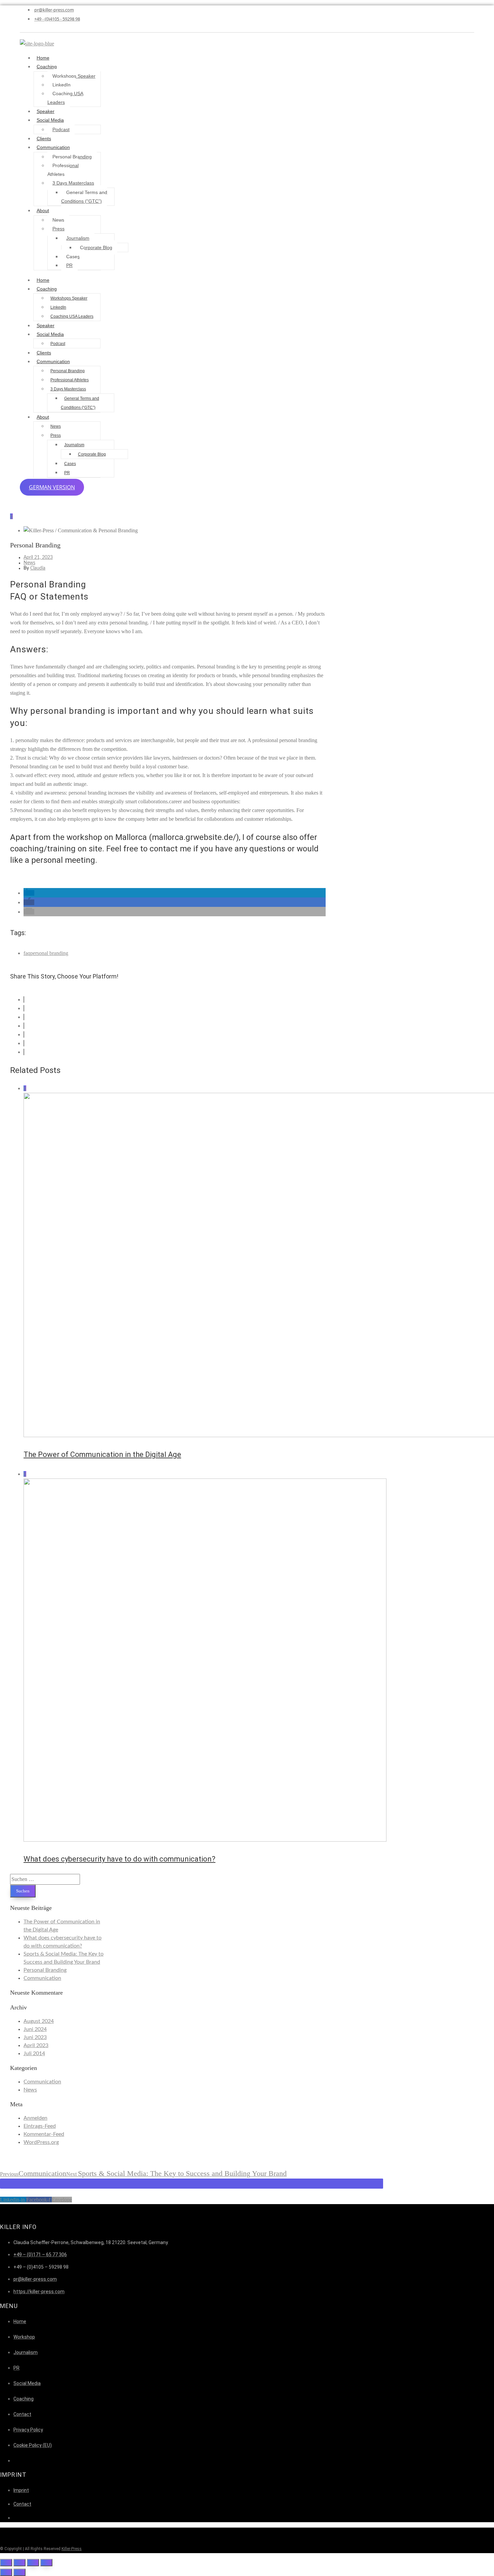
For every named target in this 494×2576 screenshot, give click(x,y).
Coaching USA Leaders (65, 98)
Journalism (78, 238)
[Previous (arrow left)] (6, 2572)
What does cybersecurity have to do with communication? (119, 1859)
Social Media (50, 120)
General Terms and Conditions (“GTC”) (84, 197)
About (43, 210)
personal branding (49, 953)
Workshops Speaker (74, 76)
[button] (29, 893)
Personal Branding (72, 157)
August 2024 (39, 2021)
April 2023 (36, 2045)
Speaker (46, 111)
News (58, 220)
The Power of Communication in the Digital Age (102, 1454)
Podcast (61, 129)
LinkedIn (61, 85)
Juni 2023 (35, 2037)
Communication (53, 147)
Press (58, 229)
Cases (73, 257)
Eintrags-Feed (40, 2126)
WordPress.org (41, 2142)
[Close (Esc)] (6, 2563)
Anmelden (35, 2118)
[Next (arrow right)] (19, 2572)
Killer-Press (72, 2549)
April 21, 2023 (38, 558)
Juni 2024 (35, 2029)
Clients (44, 139)
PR (69, 265)
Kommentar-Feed (44, 2134)
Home (43, 58)
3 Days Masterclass (73, 183)
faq (27, 953)
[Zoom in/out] (46, 2563)
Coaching (47, 67)
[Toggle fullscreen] (33, 2563)
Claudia (38, 568)
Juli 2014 (34, 2053)
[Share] (19, 2563)
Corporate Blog (96, 247)
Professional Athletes (63, 170)
